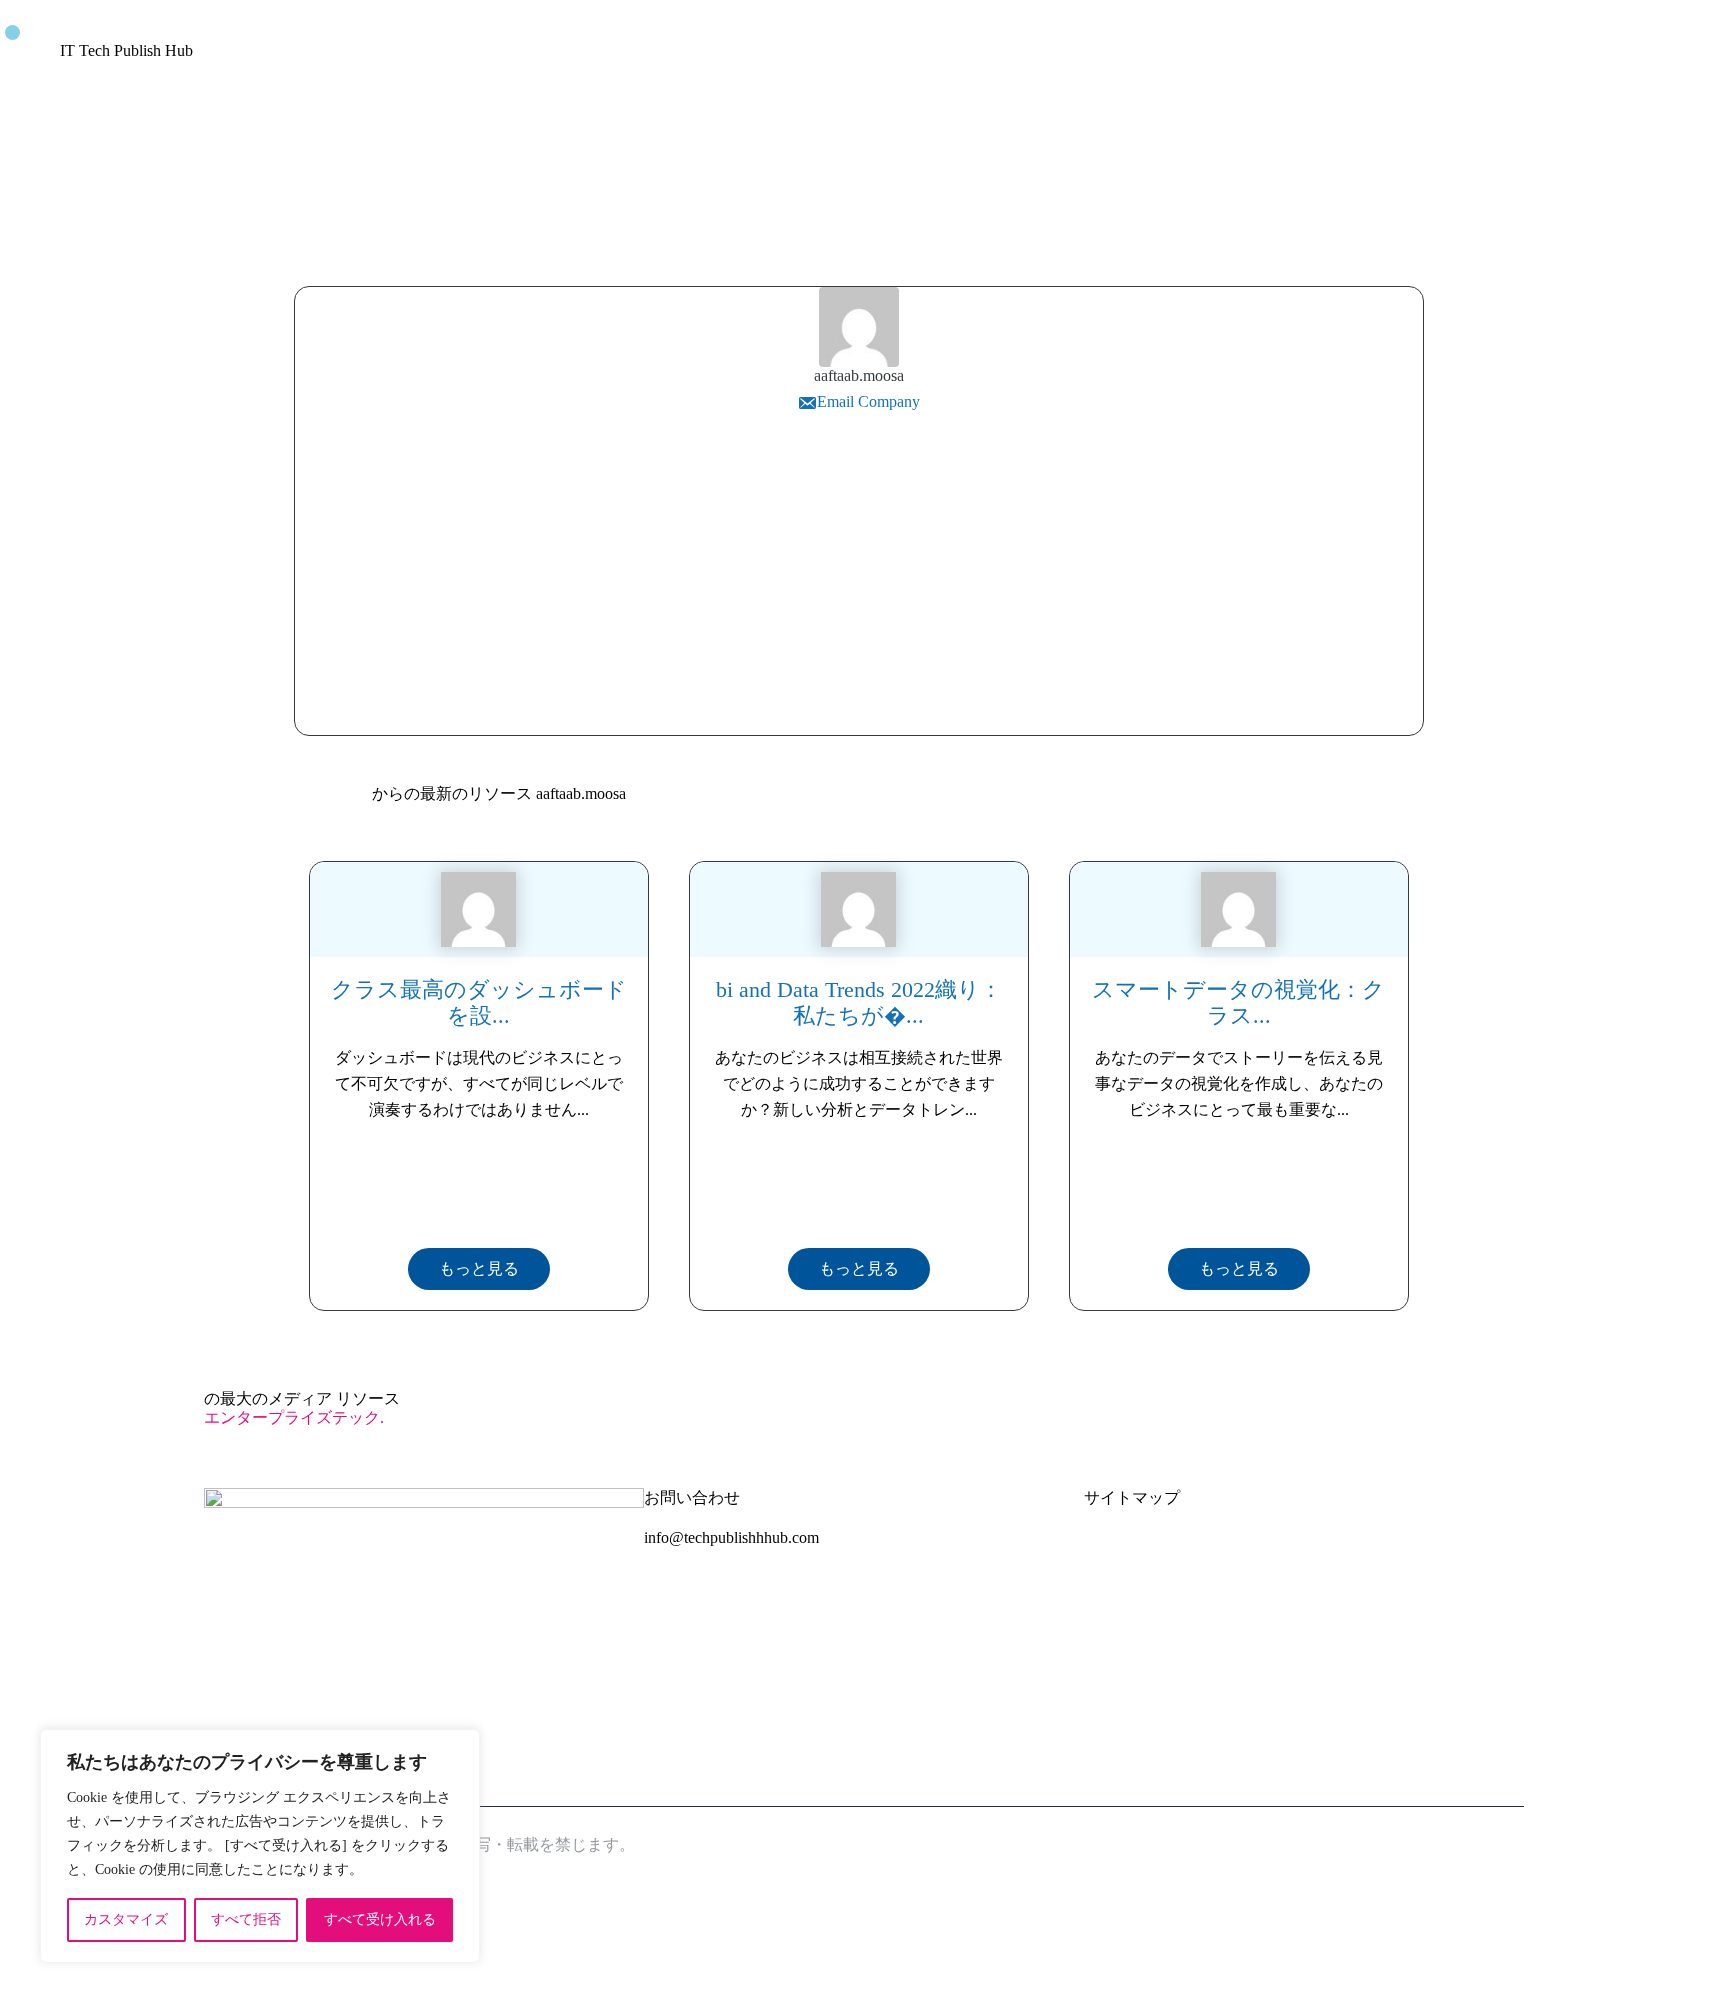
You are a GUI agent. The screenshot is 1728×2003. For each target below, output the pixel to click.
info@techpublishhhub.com (731, 1537)
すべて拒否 (246, 1919)
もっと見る (479, 1268)
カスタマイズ (126, 1919)
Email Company (868, 401)
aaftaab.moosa (859, 375)
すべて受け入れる (380, 1919)
